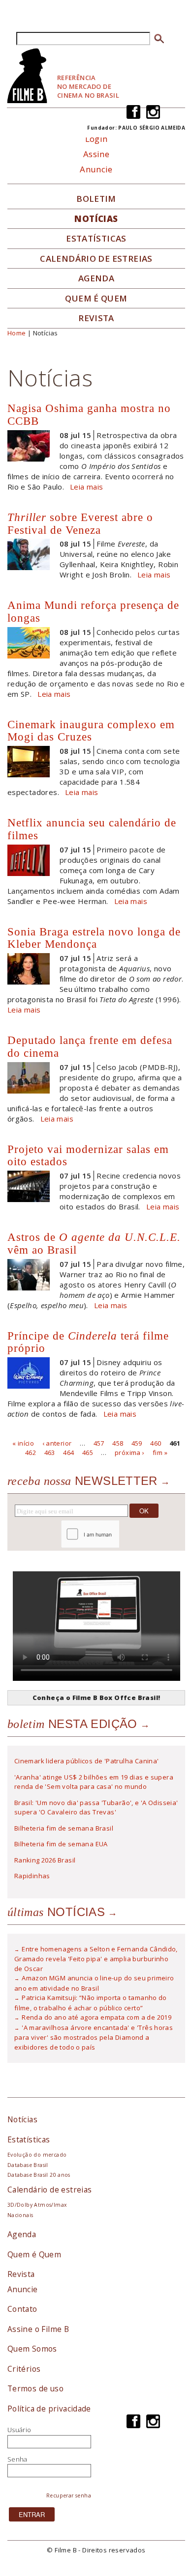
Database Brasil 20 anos (39, 2175)
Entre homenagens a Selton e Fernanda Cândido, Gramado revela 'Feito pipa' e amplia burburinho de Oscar (96, 1959)
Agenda (96, 278)
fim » (160, 1452)
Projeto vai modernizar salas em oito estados (88, 1155)
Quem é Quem (34, 2254)
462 (31, 1452)
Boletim (96, 199)
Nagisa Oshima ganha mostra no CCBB (89, 414)
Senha (17, 2459)
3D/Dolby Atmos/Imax (37, 2205)
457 (99, 1443)
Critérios (24, 2369)
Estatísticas (96, 239)
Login (96, 139)
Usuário (19, 2430)
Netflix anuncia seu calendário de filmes (92, 829)
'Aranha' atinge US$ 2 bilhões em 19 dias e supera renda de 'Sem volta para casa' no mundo (94, 1782)
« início (23, 1443)
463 (50, 1452)
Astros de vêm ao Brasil (94, 1243)
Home (17, 333)
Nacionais (20, 2215)
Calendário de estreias (50, 2190)
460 (156, 1443)
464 (68, 1452)
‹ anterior (57, 1443)
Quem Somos (32, 2349)
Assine (96, 154)
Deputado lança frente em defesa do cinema (90, 1046)
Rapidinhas (32, 1876)
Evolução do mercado (37, 2155)
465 (88, 1452)
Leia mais (87, 487)
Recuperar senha (69, 2495)
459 (137, 1443)
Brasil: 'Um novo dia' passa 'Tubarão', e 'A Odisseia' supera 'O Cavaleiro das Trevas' (96, 1808)
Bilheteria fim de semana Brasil (64, 1828)
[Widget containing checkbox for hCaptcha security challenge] (116, 1534)
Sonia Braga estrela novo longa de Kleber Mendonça (94, 938)
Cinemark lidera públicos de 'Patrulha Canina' (87, 1761)
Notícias (96, 219)
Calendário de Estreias (96, 259)
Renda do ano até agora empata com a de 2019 (96, 2017)
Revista (96, 318)
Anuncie (96, 169)
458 (118, 1443)
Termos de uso (35, 2388)
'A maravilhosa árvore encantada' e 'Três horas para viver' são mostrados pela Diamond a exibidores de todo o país (94, 2037)
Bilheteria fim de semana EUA (61, 1844)
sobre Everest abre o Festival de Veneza (80, 523)
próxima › (130, 1452)
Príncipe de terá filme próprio (88, 1342)
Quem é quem (96, 299)
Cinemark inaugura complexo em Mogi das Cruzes (91, 731)
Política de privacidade (49, 2409)
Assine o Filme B (38, 2329)
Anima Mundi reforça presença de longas (93, 611)
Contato (22, 2309)
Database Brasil (28, 2165)
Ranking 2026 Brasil (45, 1860)
